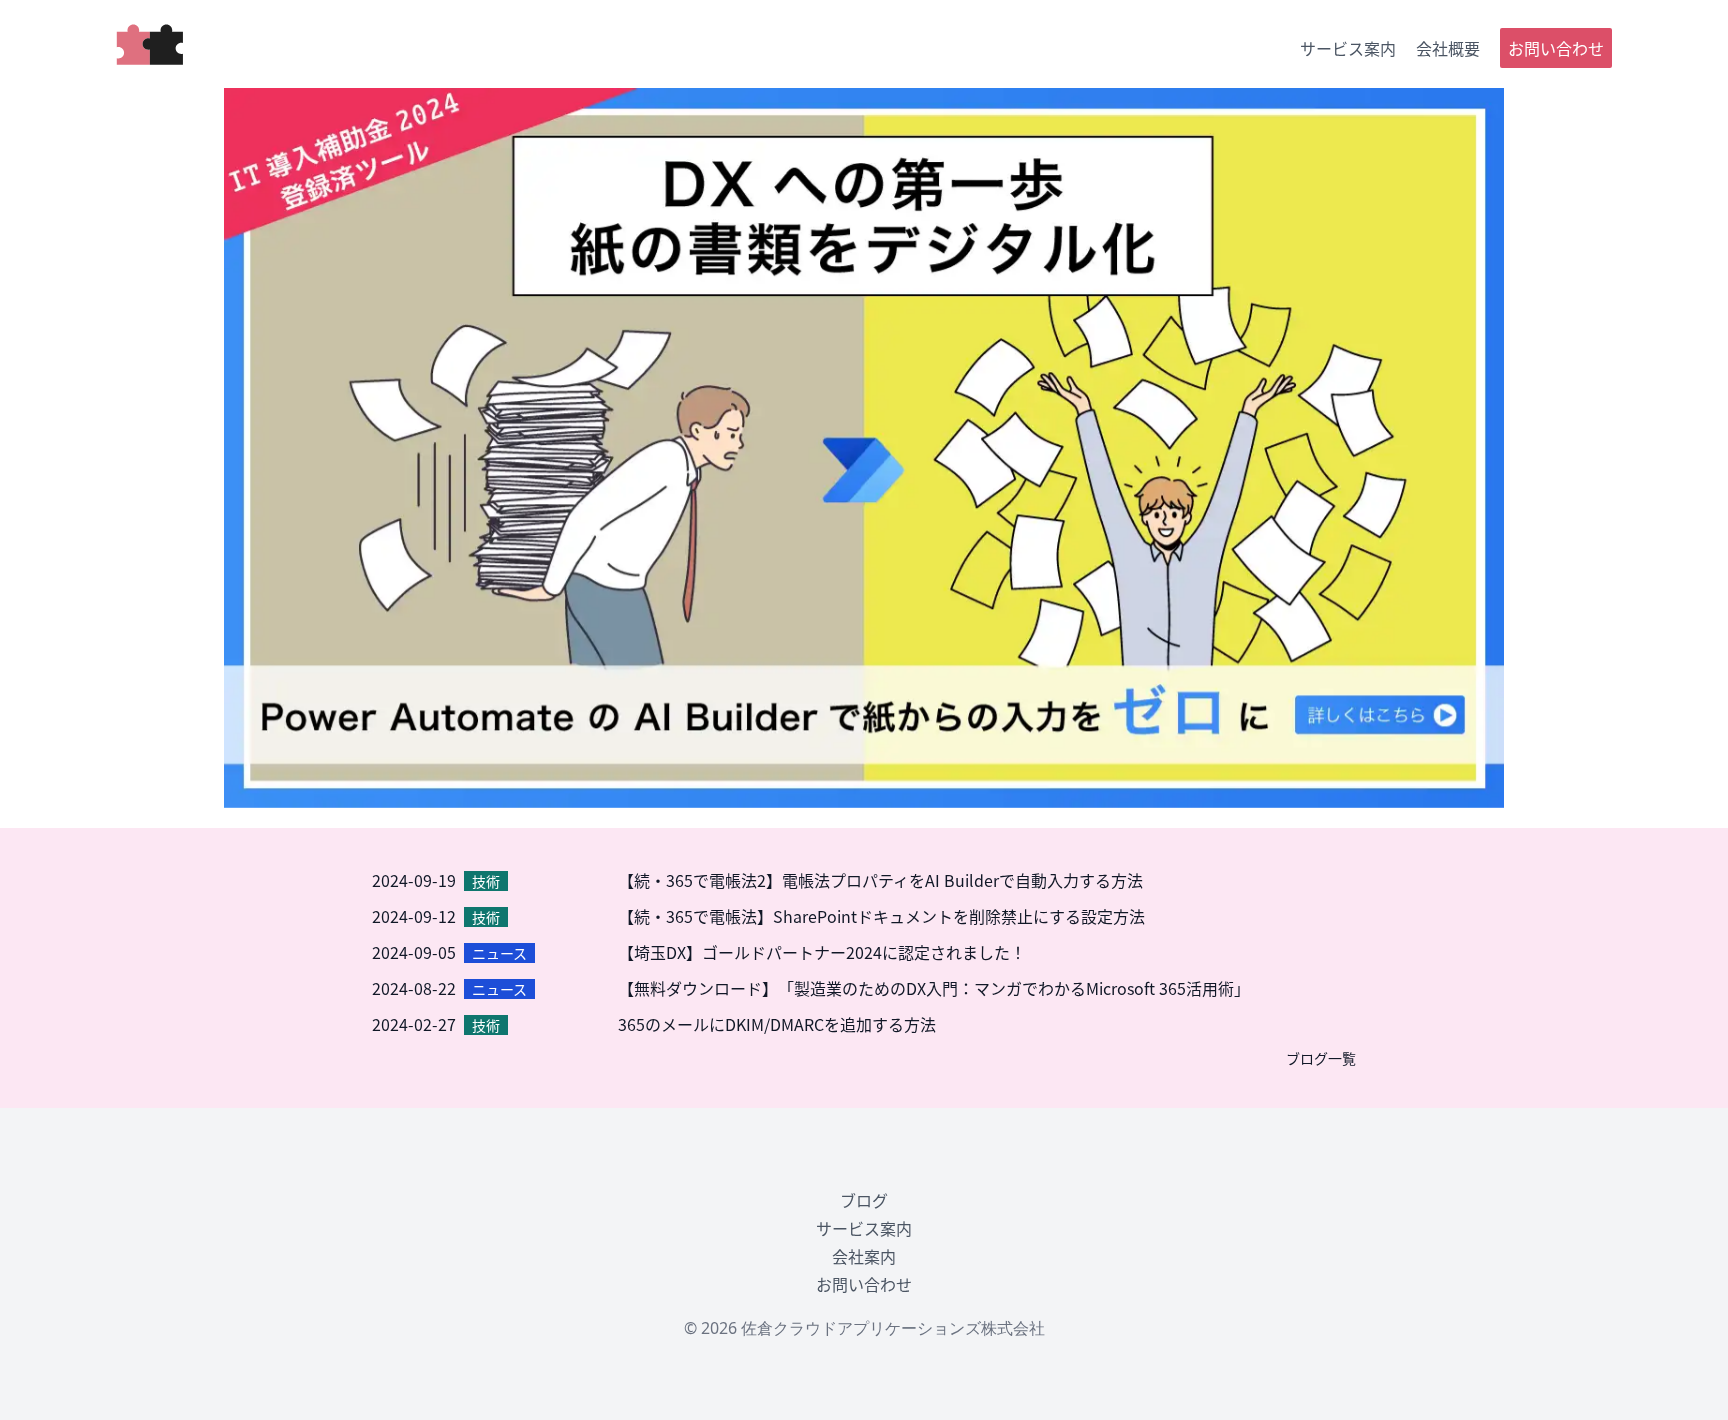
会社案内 (864, 1256)
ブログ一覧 (1321, 1058)
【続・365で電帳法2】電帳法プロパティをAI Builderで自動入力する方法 (880, 880)
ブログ (864, 1200)
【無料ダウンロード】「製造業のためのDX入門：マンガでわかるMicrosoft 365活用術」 (934, 988)
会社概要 (1448, 48)
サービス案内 (1348, 48)
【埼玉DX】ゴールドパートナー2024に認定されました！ (822, 952)
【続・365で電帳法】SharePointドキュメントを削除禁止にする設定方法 (881, 916)
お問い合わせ (1556, 48)
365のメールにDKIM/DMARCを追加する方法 (777, 1024)
